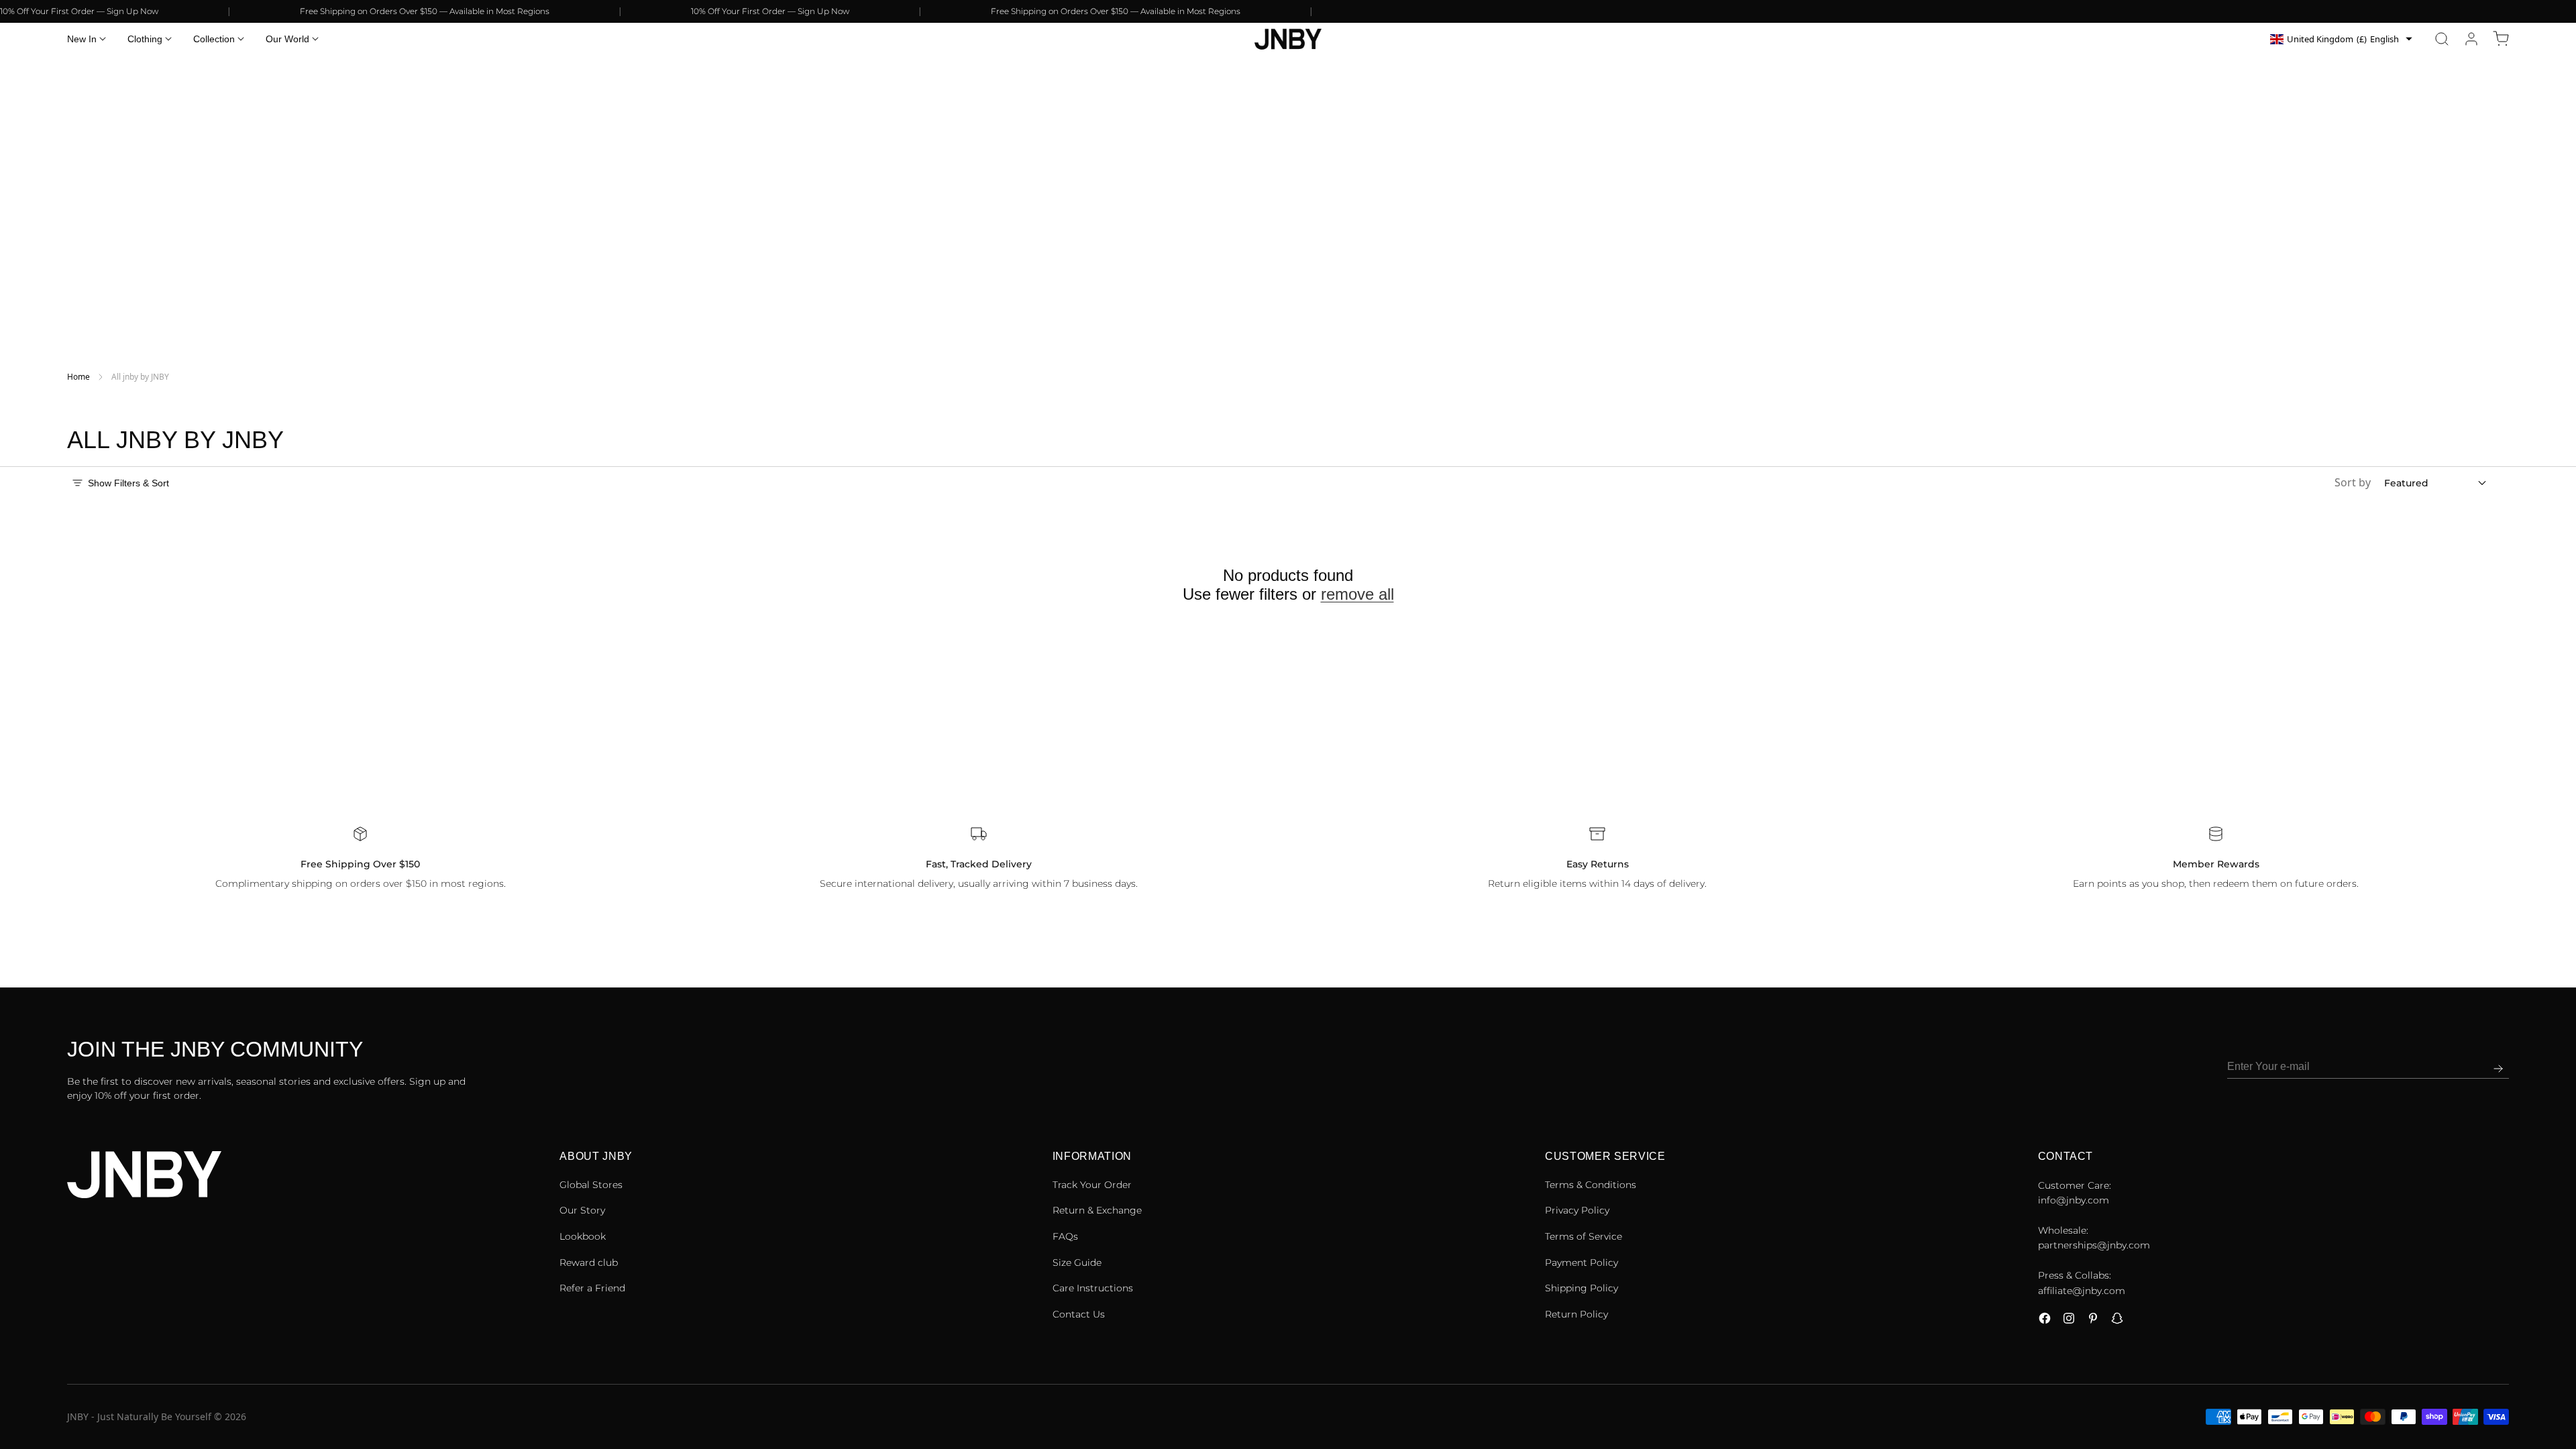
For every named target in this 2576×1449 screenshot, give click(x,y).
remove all (1357, 594)
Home (78, 377)
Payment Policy (1581, 1263)
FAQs (1065, 1236)
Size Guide (1077, 1263)
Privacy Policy (1577, 1210)
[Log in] (2471, 39)
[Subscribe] (2498, 1069)
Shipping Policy (1581, 1288)
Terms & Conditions (1591, 1185)
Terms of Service (1584, 1236)
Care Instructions (1093, 1288)
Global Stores (591, 1185)
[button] (2442, 39)
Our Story (582, 1210)
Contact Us (1079, 1314)
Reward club (589, 1263)
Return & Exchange (1097, 1210)
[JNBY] (1288, 39)
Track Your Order (1092, 1185)
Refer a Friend (592, 1288)
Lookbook (583, 1236)
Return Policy (1576, 1314)
